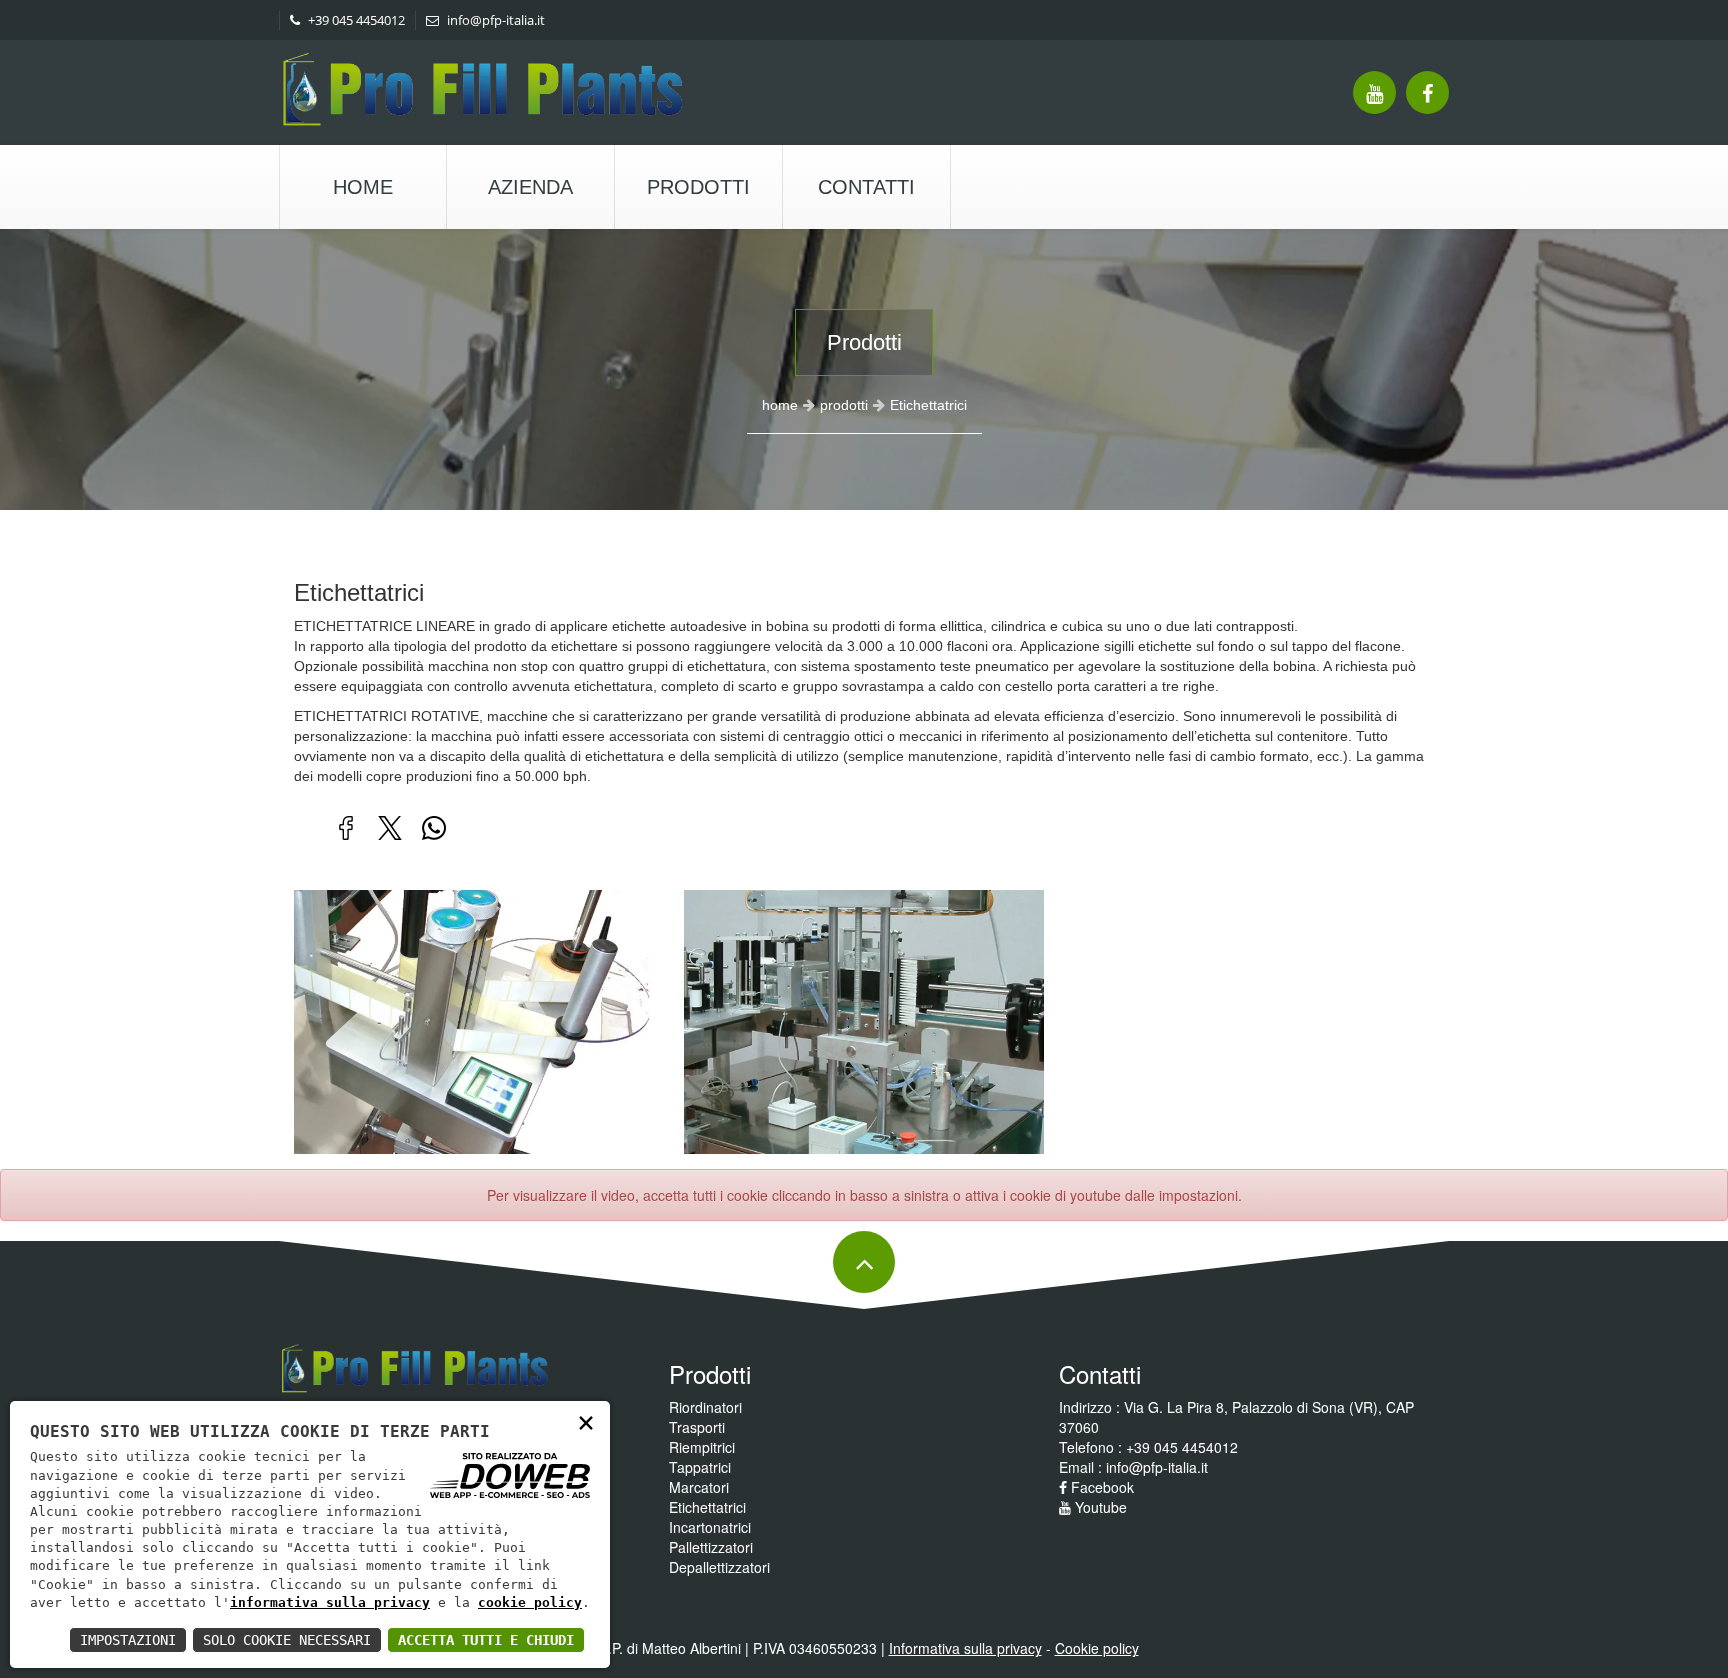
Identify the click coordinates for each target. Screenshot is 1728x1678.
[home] (484, 98)
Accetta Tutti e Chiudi (486, 1640)
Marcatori (699, 1487)
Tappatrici (700, 1467)
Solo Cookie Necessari (287, 1640)
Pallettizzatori (711, 1547)
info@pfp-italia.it (494, 20)
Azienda (530, 187)
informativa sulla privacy (330, 1602)
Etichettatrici (707, 1507)
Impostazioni (128, 1640)
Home (363, 187)
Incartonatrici (710, 1527)
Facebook (1100, 1487)
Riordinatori (705, 1407)
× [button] (586, 1421)
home (780, 405)
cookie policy (530, 1602)
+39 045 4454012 (355, 20)
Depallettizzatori (719, 1567)
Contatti (866, 187)
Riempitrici (702, 1447)
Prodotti (698, 187)
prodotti (844, 405)
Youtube (1099, 1507)
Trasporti (697, 1427)
